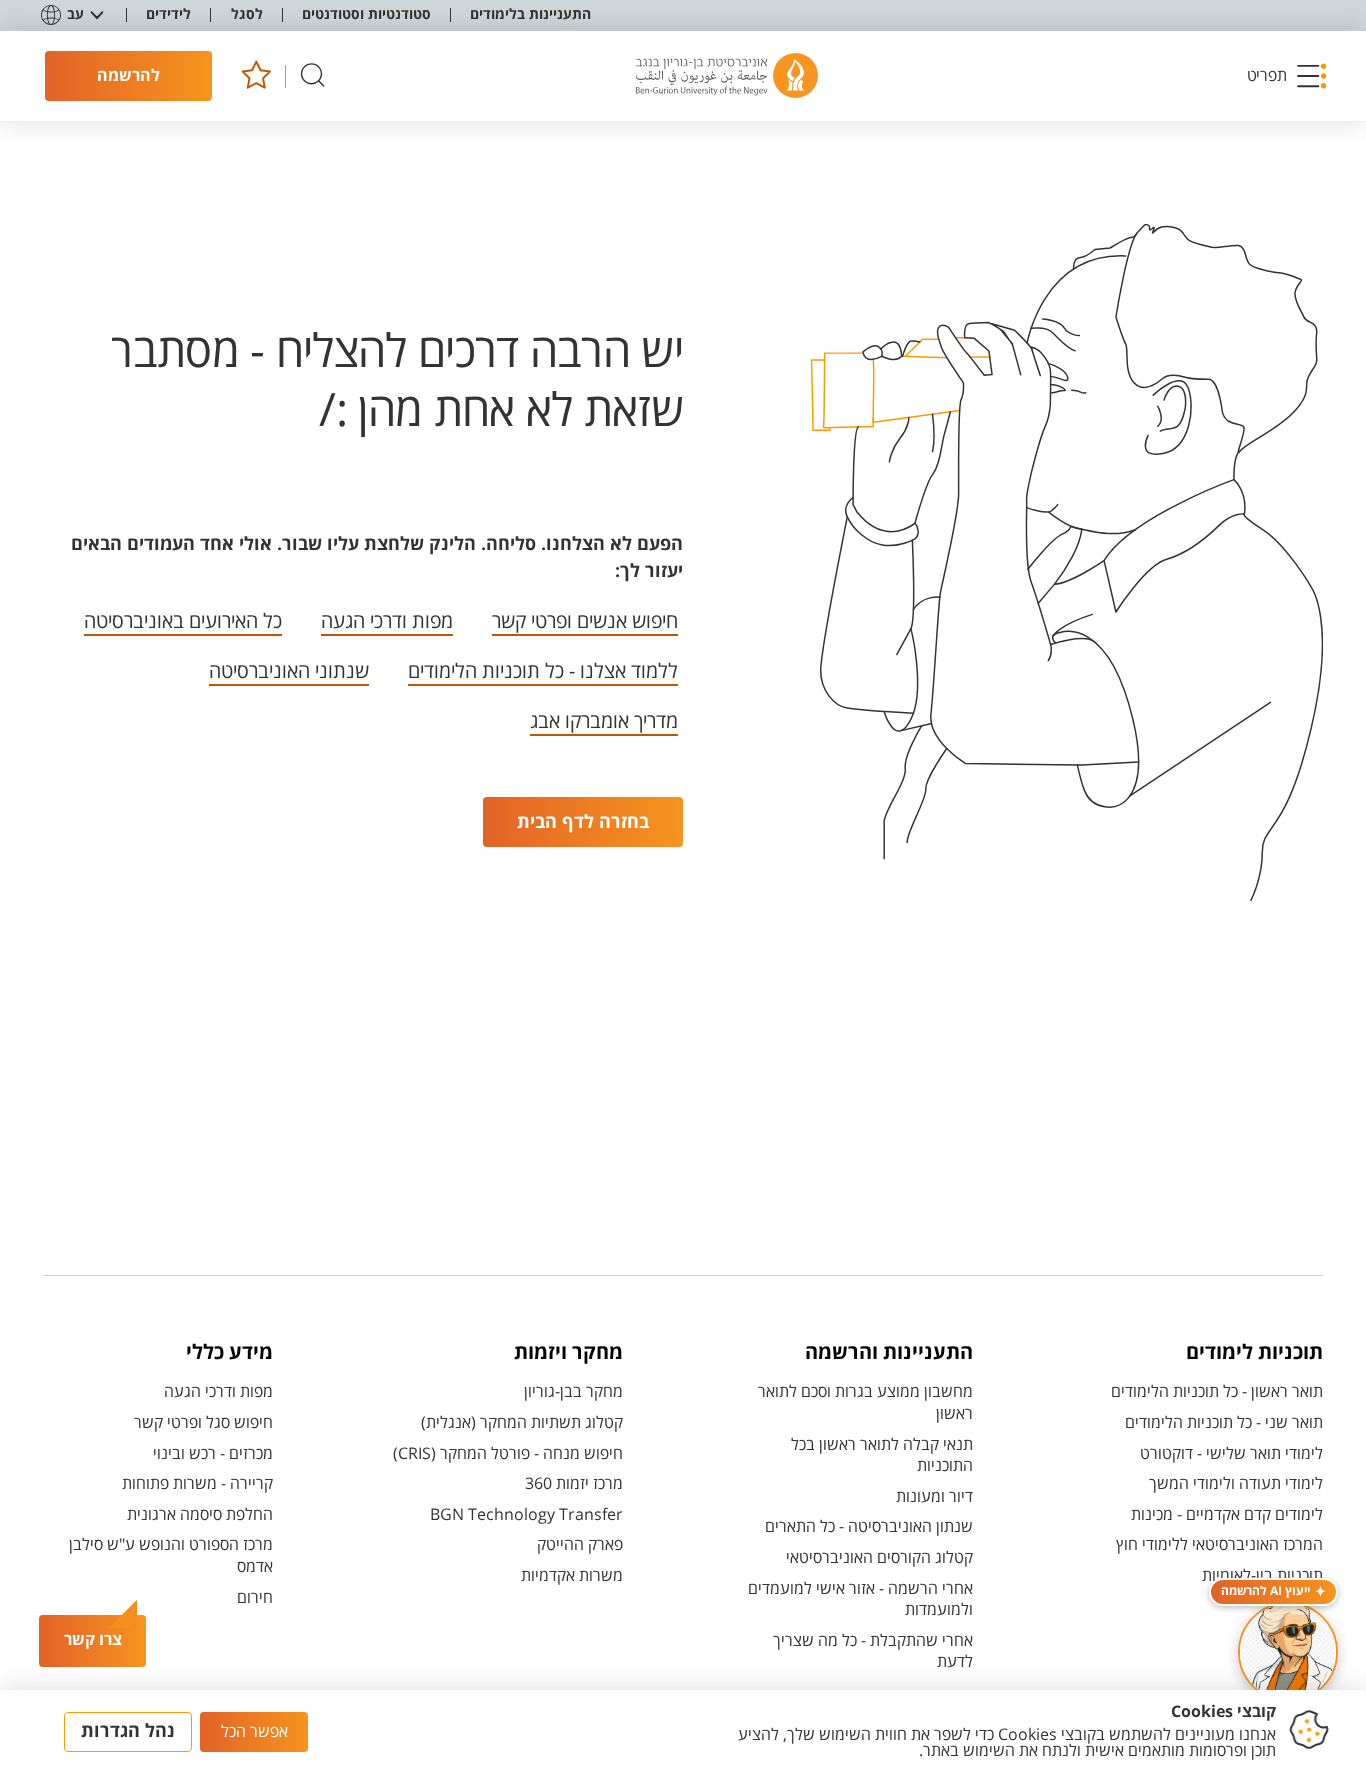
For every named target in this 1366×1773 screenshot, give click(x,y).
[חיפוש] (313, 76)
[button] (1288, 76)
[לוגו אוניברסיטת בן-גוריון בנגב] (727, 76)
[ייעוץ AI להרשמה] (1288, 1652)
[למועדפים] (255, 76)
